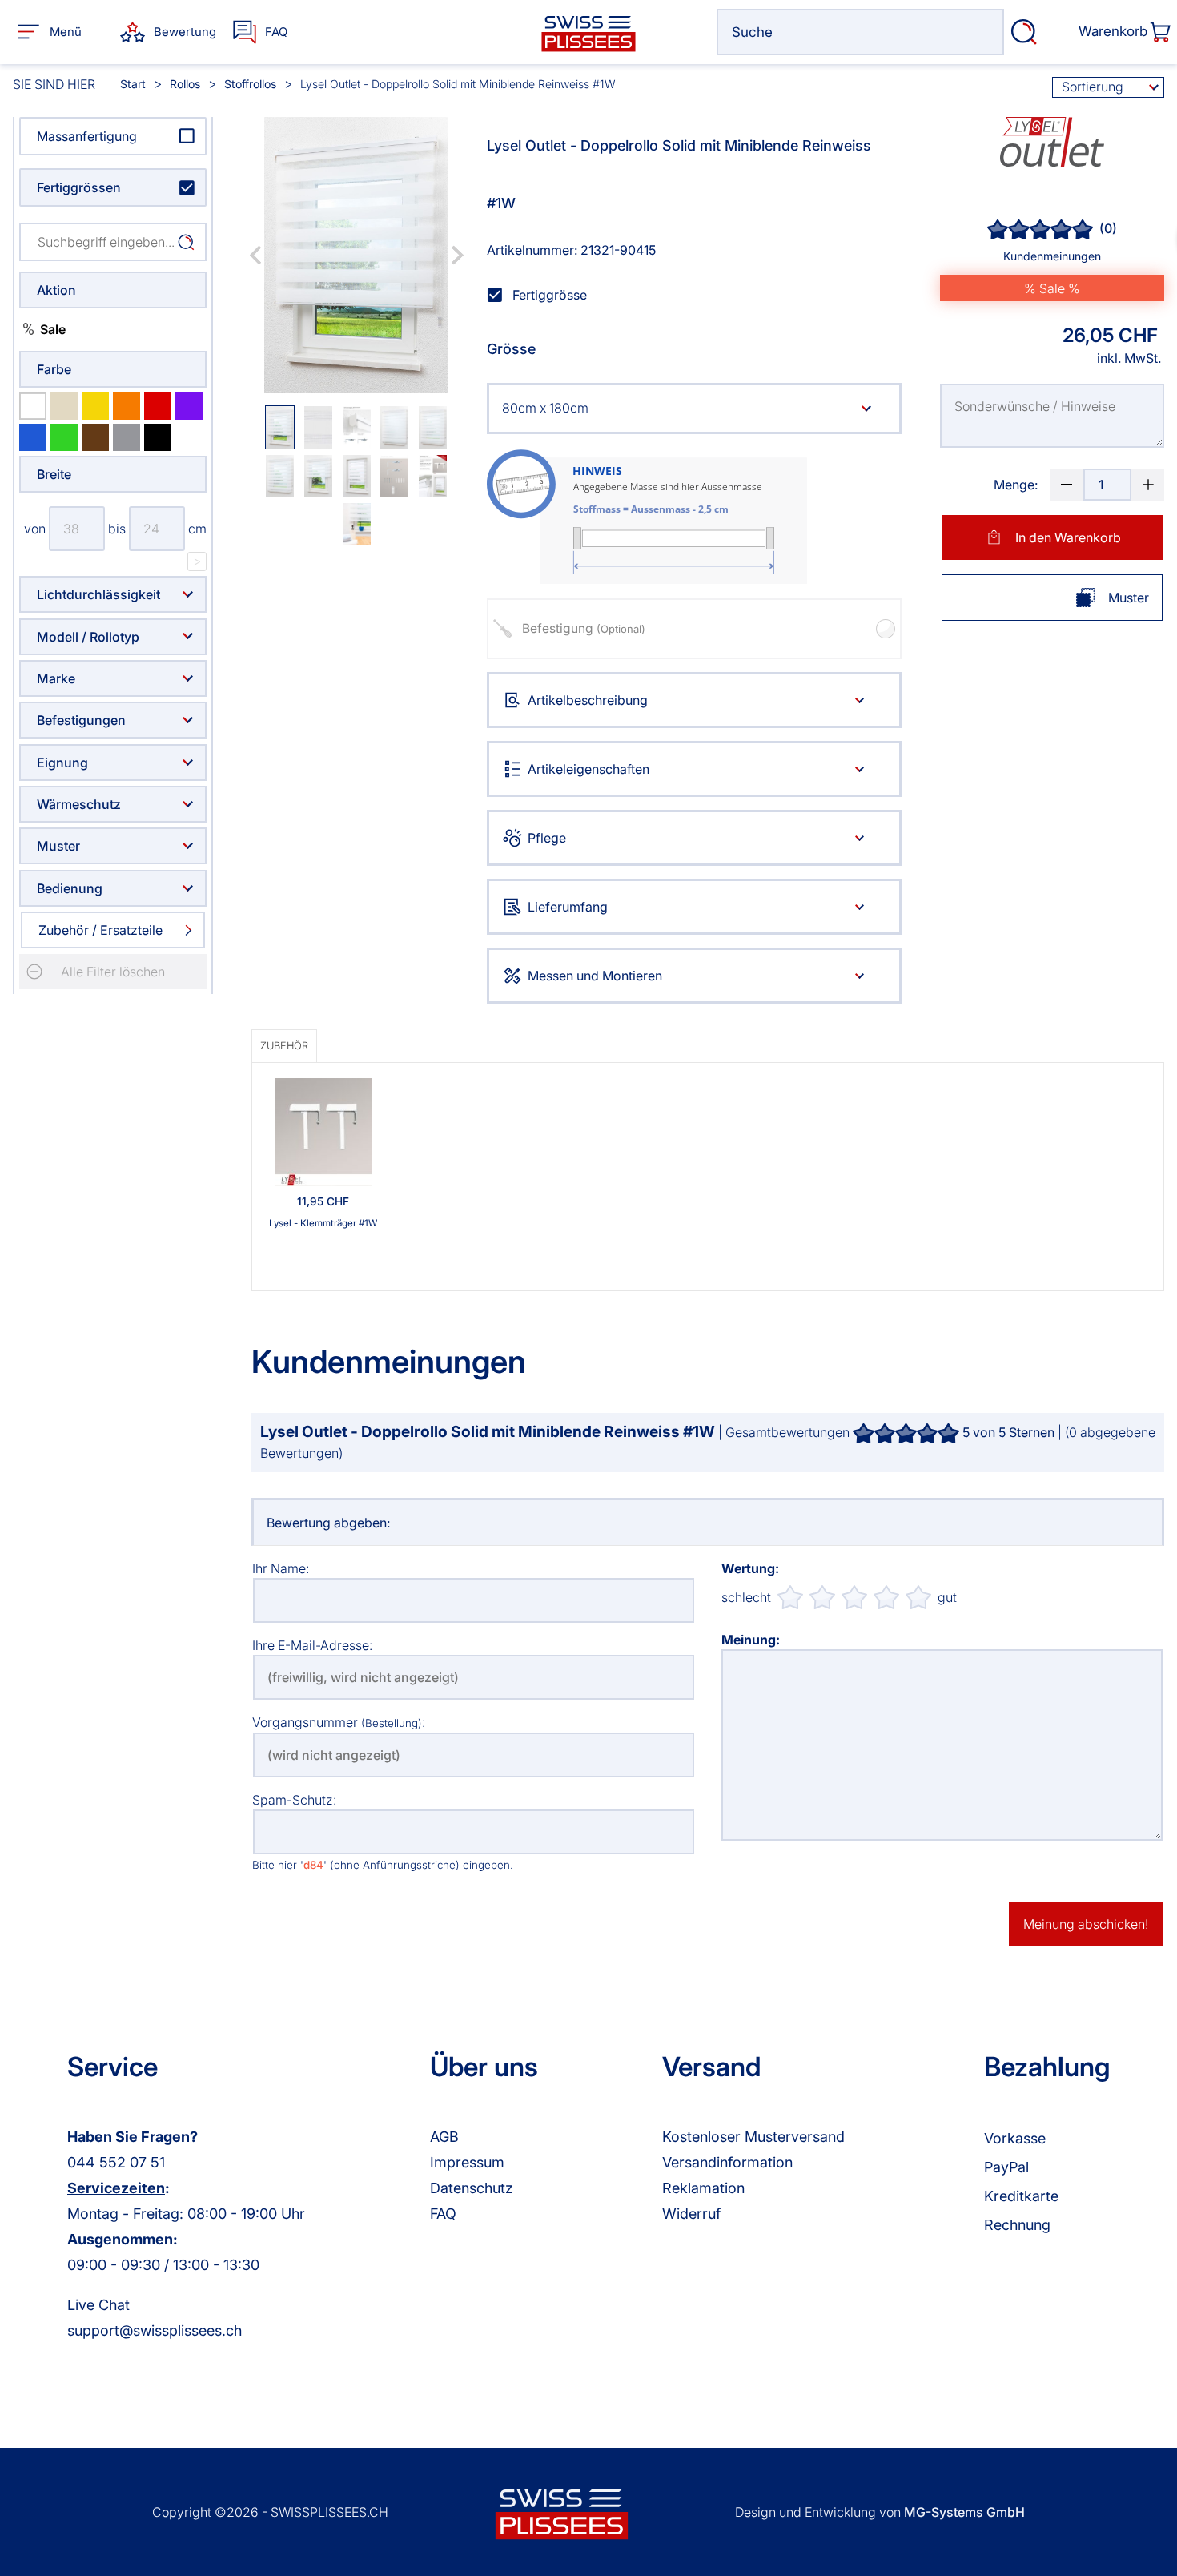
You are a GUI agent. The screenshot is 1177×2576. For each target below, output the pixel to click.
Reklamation (703, 2188)
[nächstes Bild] (457, 255)
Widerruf (691, 2214)
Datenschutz (472, 2188)
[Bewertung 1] (790, 1597)
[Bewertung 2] (822, 1597)
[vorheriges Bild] (255, 255)
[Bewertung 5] (918, 1597)
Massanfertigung (87, 136)
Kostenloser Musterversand (753, 2137)
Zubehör (284, 1046)
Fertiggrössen (79, 187)
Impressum (467, 2162)
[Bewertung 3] (854, 1597)
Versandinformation (727, 2162)
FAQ (443, 2214)
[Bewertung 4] (886, 1597)
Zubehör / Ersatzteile (100, 930)
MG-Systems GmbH (964, 2512)
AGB (444, 2137)
